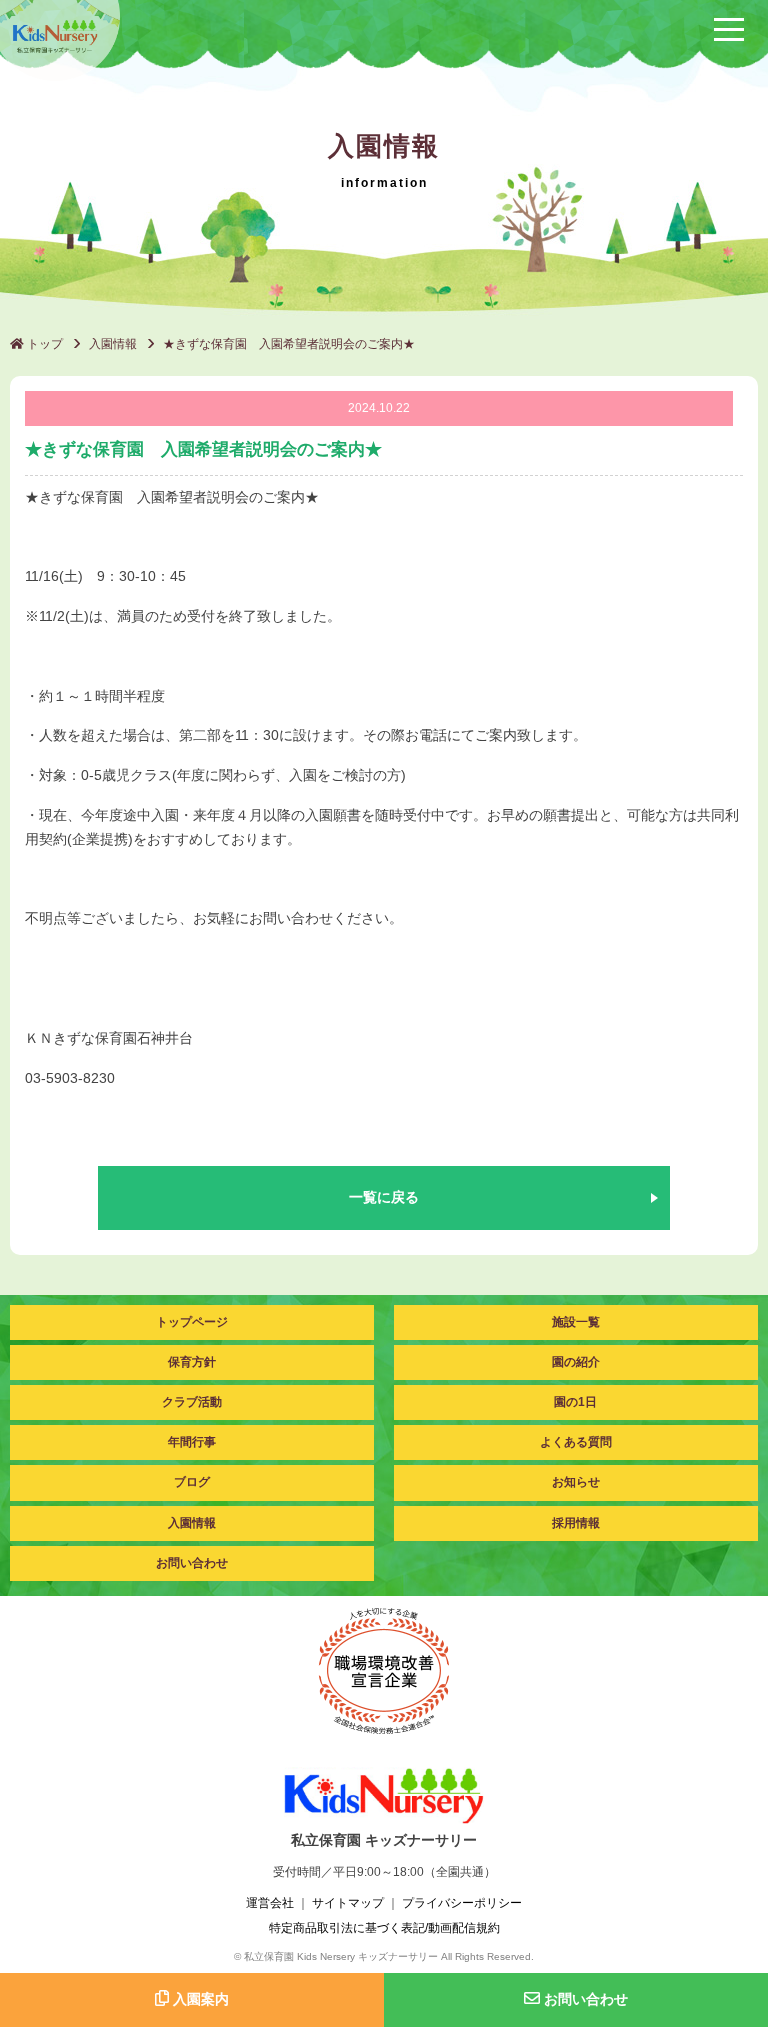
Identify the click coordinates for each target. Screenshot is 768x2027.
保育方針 (192, 1362)
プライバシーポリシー (462, 1903)
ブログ (192, 1482)
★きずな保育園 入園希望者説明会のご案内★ (289, 344)
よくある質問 (576, 1442)
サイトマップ (348, 1903)
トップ (43, 344)
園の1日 (575, 1402)
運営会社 (270, 1903)
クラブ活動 (192, 1402)
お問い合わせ (192, 1563)
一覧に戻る (384, 1197)
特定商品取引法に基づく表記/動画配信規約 (384, 1928)
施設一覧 (576, 1322)
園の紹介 (576, 1362)
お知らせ (576, 1482)
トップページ (192, 1322)
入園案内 (199, 1999)
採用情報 (576, 1523)
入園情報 (113, 344)
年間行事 (192, 1442)
